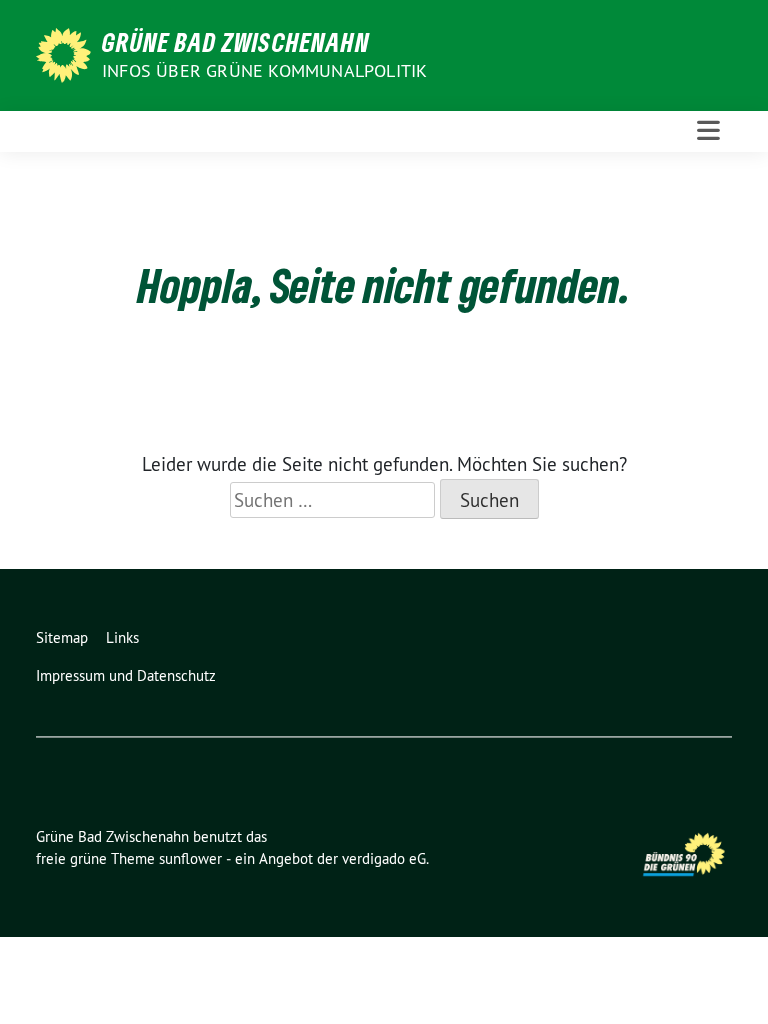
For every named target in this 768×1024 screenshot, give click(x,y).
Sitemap (62, 637)
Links (122, 637)
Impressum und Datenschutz (126, 675)
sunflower (190, 858)
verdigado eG (384, 858)
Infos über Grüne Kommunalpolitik (264, 70)
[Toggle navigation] (708, 131)
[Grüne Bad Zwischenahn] (67, 53)
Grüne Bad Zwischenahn (236, 42)
